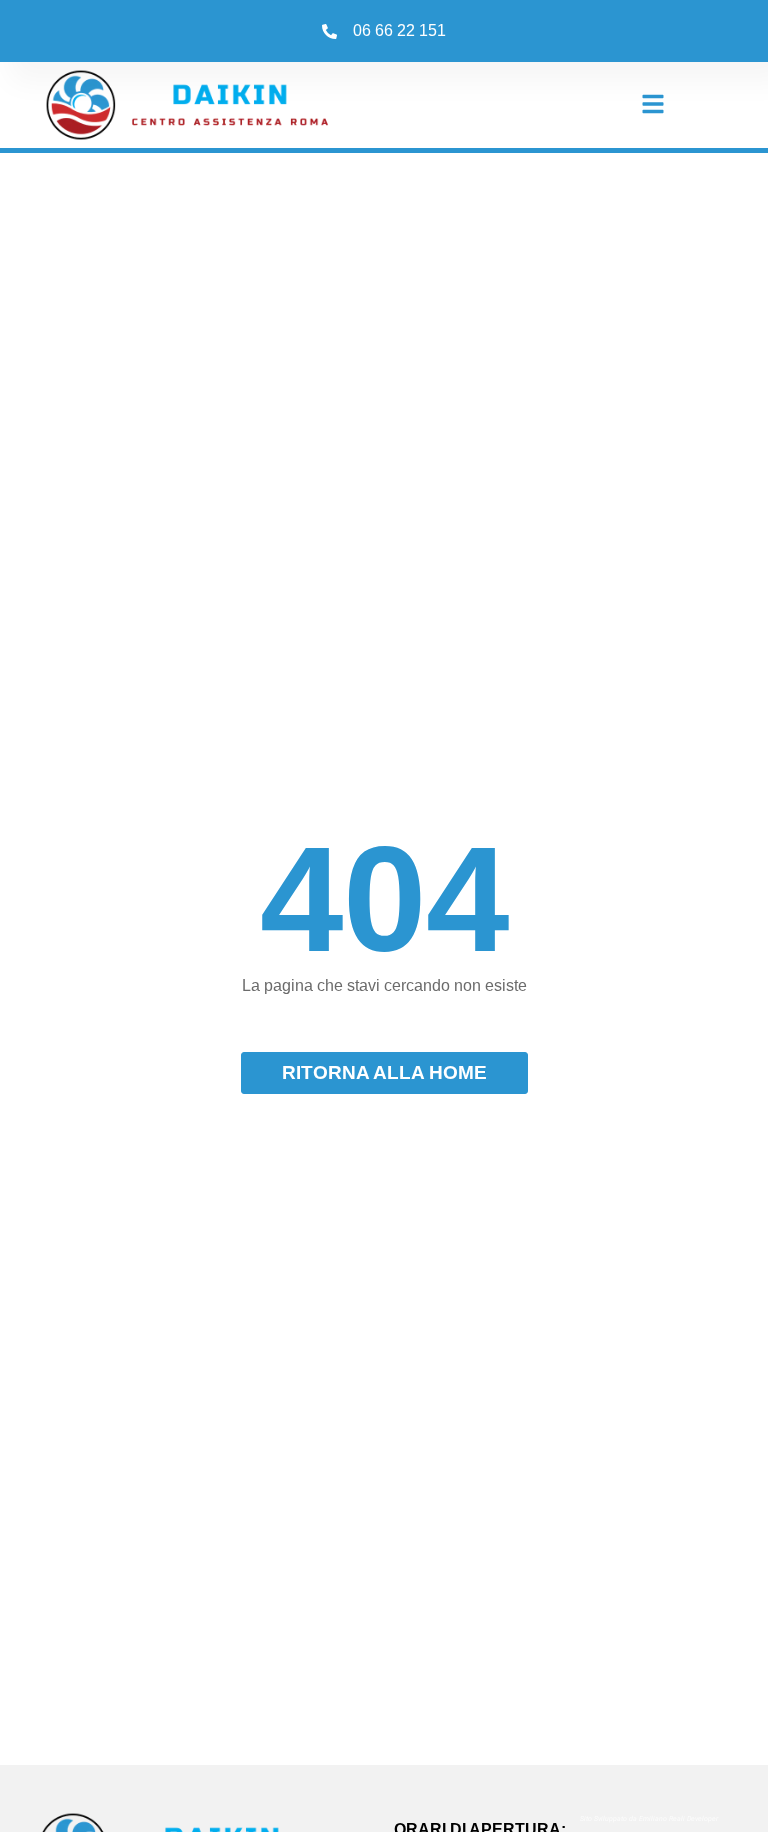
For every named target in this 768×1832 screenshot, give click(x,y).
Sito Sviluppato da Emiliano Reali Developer (649, 1819)
